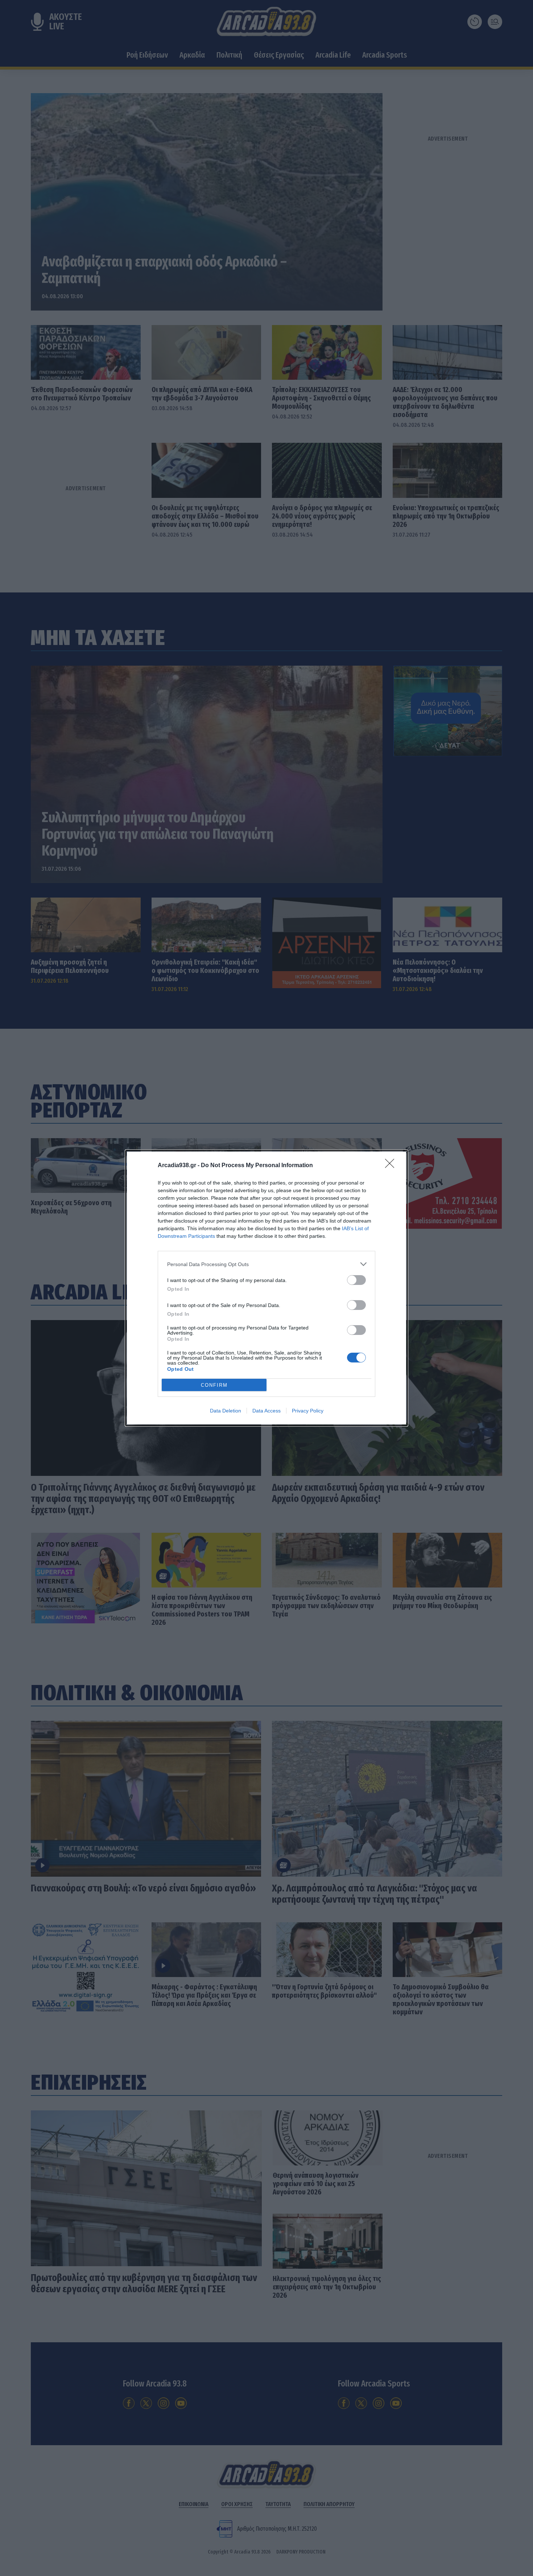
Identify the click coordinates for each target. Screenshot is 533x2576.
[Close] (392, 1166)
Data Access (266, 1411)
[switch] (356, 1280)
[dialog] (266, 1288)
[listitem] (266, 1264)
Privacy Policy (308, 1411)
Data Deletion (226, 1411)
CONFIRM (214, 1385)
